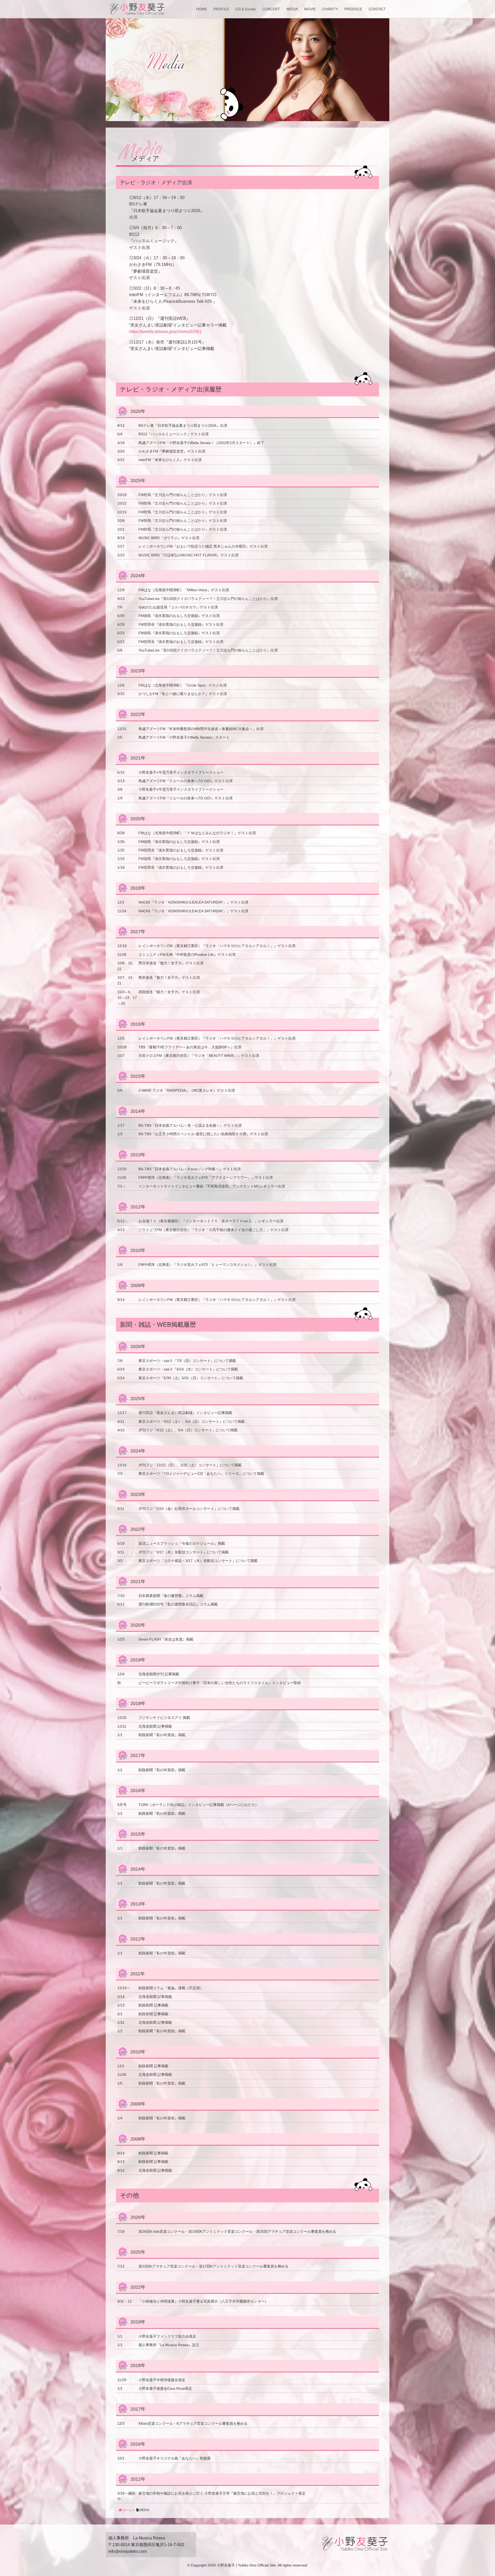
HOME (202, 9)
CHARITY (330, 9)
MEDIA (292, 9)
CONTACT (377, 9)
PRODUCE (353, 9)
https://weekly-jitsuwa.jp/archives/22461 (165, 332)
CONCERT (271, 9)
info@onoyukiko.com (127, 2551)
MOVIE (310, 9)
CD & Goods (246, 9)
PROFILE (221, 9)
